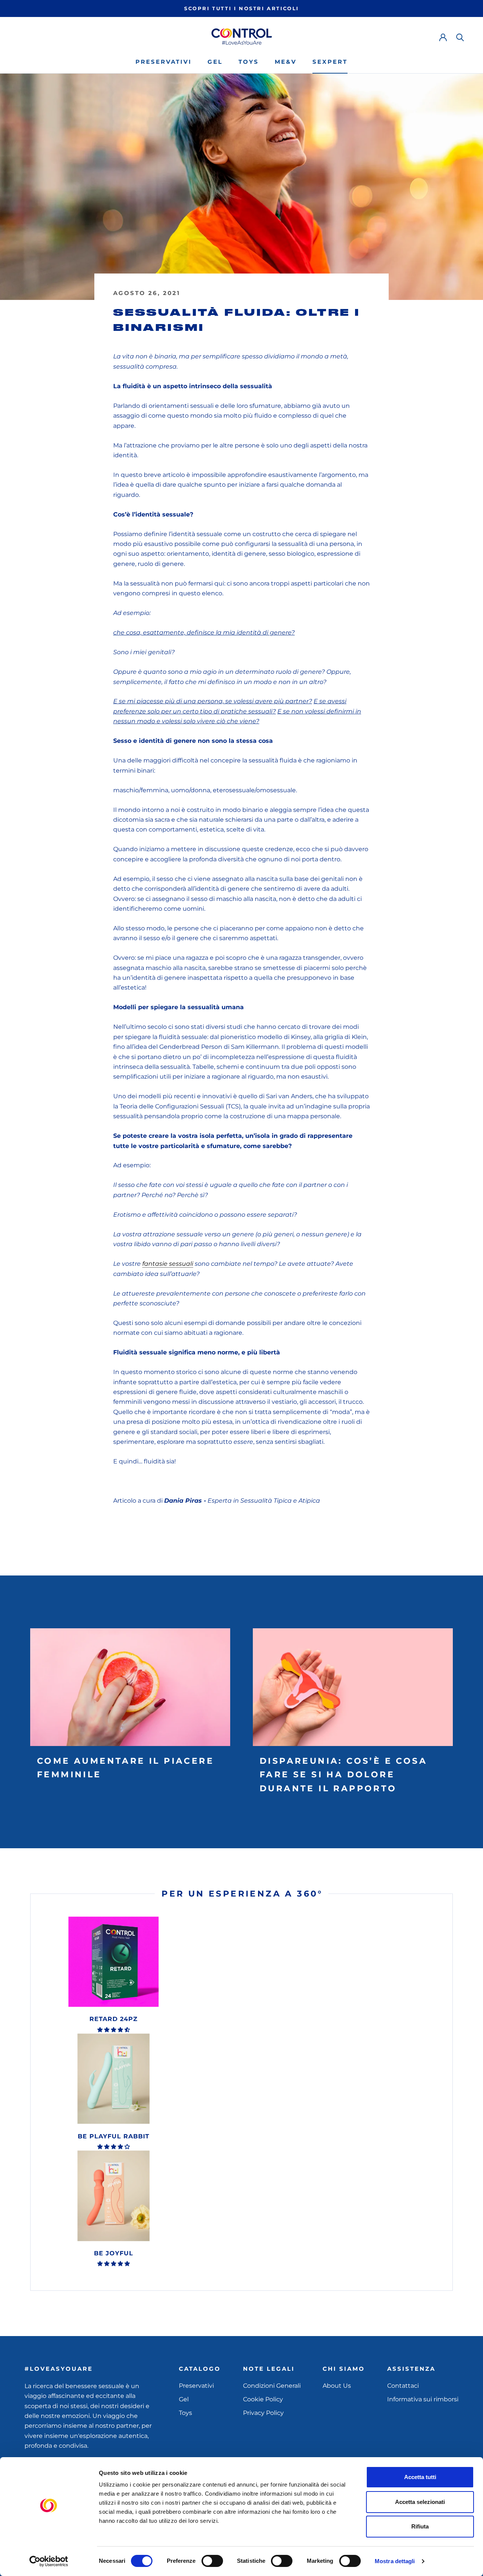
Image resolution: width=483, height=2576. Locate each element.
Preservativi (164, 62)
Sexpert (330, 62)
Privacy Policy (263, 2413)
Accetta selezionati (420, 2502)
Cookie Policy (263, 2399)
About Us (337, 2386)
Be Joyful (114, 2253)
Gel (215, 62)
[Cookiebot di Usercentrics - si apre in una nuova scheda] (49, 2561)
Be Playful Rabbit (114, 2136)
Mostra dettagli (395, 2561)
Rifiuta (420, 2526)
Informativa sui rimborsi (423, 2399)
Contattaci (403, 2386)
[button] (114, 2030)
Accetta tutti (420, 2477)
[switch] (212, 2561)
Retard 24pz (114, 2019)
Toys (249, 62)
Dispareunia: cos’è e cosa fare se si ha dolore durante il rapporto (343, 1775)
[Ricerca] (460, 37)
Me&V (286, 62)
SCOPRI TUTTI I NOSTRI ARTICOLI (241, 8)
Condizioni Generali (272, 2386)
